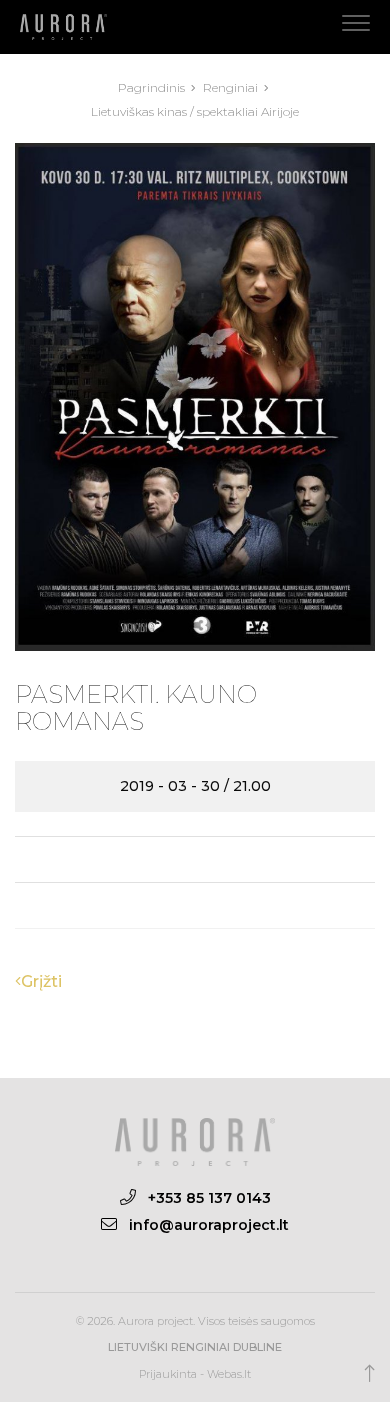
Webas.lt (229, 1374)
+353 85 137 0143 (209, 1198)
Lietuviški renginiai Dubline (195, 1347)
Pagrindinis (153, 87)
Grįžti (41, 981)
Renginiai (232, 87)
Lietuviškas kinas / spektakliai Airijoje (195, 111)
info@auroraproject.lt (209, 1225)
